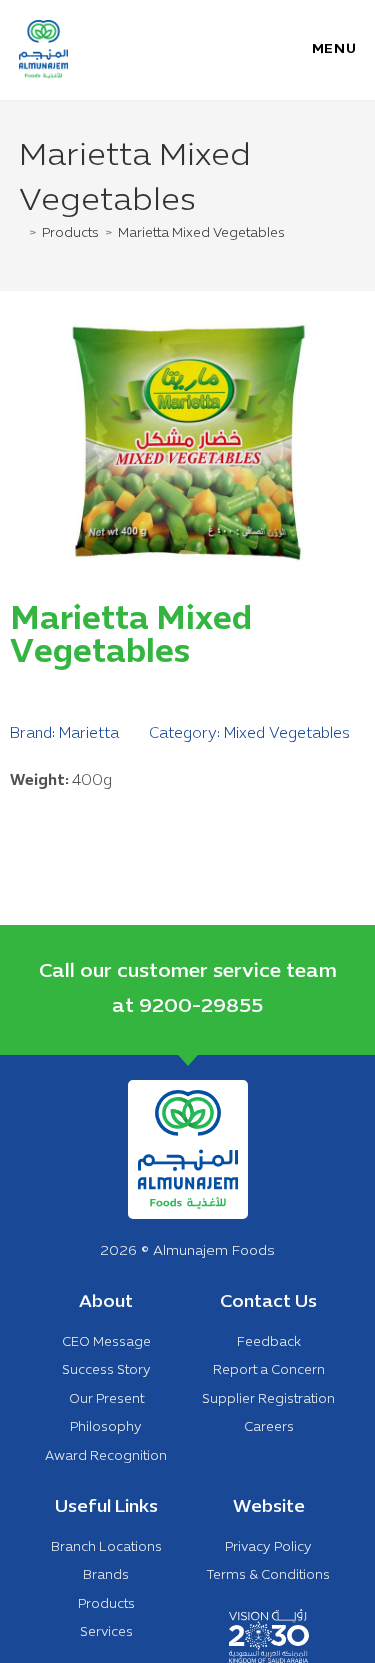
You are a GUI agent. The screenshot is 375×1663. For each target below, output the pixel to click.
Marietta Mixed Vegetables (201, 234)
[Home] (21, 234)
